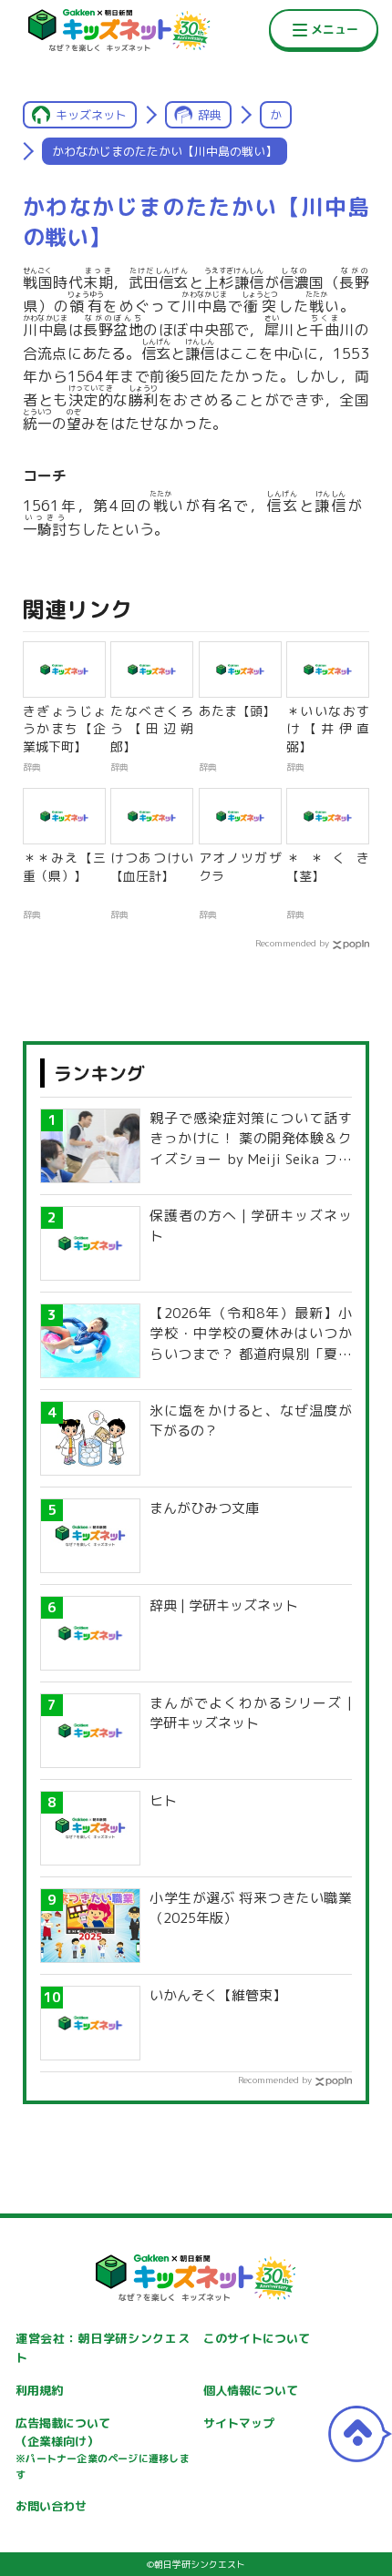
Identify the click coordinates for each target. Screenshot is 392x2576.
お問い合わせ (51, 2506)
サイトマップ (239, 2423)
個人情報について (251, 2390)
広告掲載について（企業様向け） (102, 2448)
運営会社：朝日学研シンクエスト (102, 2348)
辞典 (210, 115)
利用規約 (39, 2390)
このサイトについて (257, 2338)
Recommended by (292, 943)
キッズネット (91, 115)
